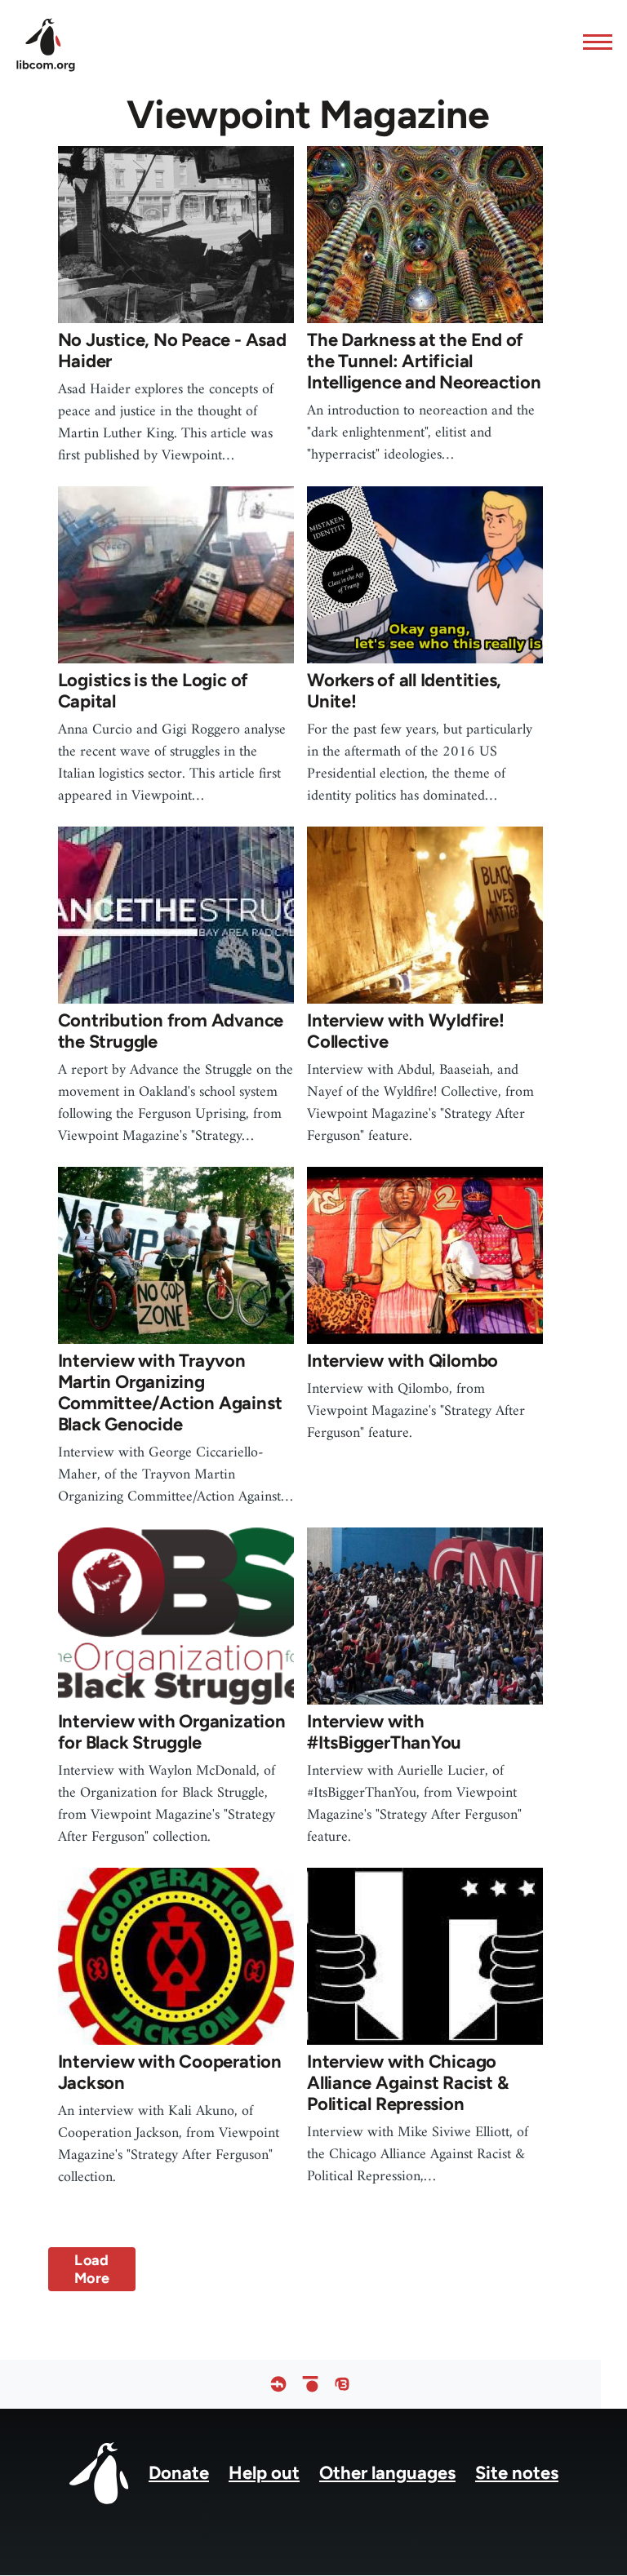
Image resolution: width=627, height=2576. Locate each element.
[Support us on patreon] (310, 2384)
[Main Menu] (593, 42)
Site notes (517, 2473)
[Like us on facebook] (278, 2384)
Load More (92, 2269)
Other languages (387, 2473)
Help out (264, 2473)
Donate (179, 2473)
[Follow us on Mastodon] (342, 2384)
